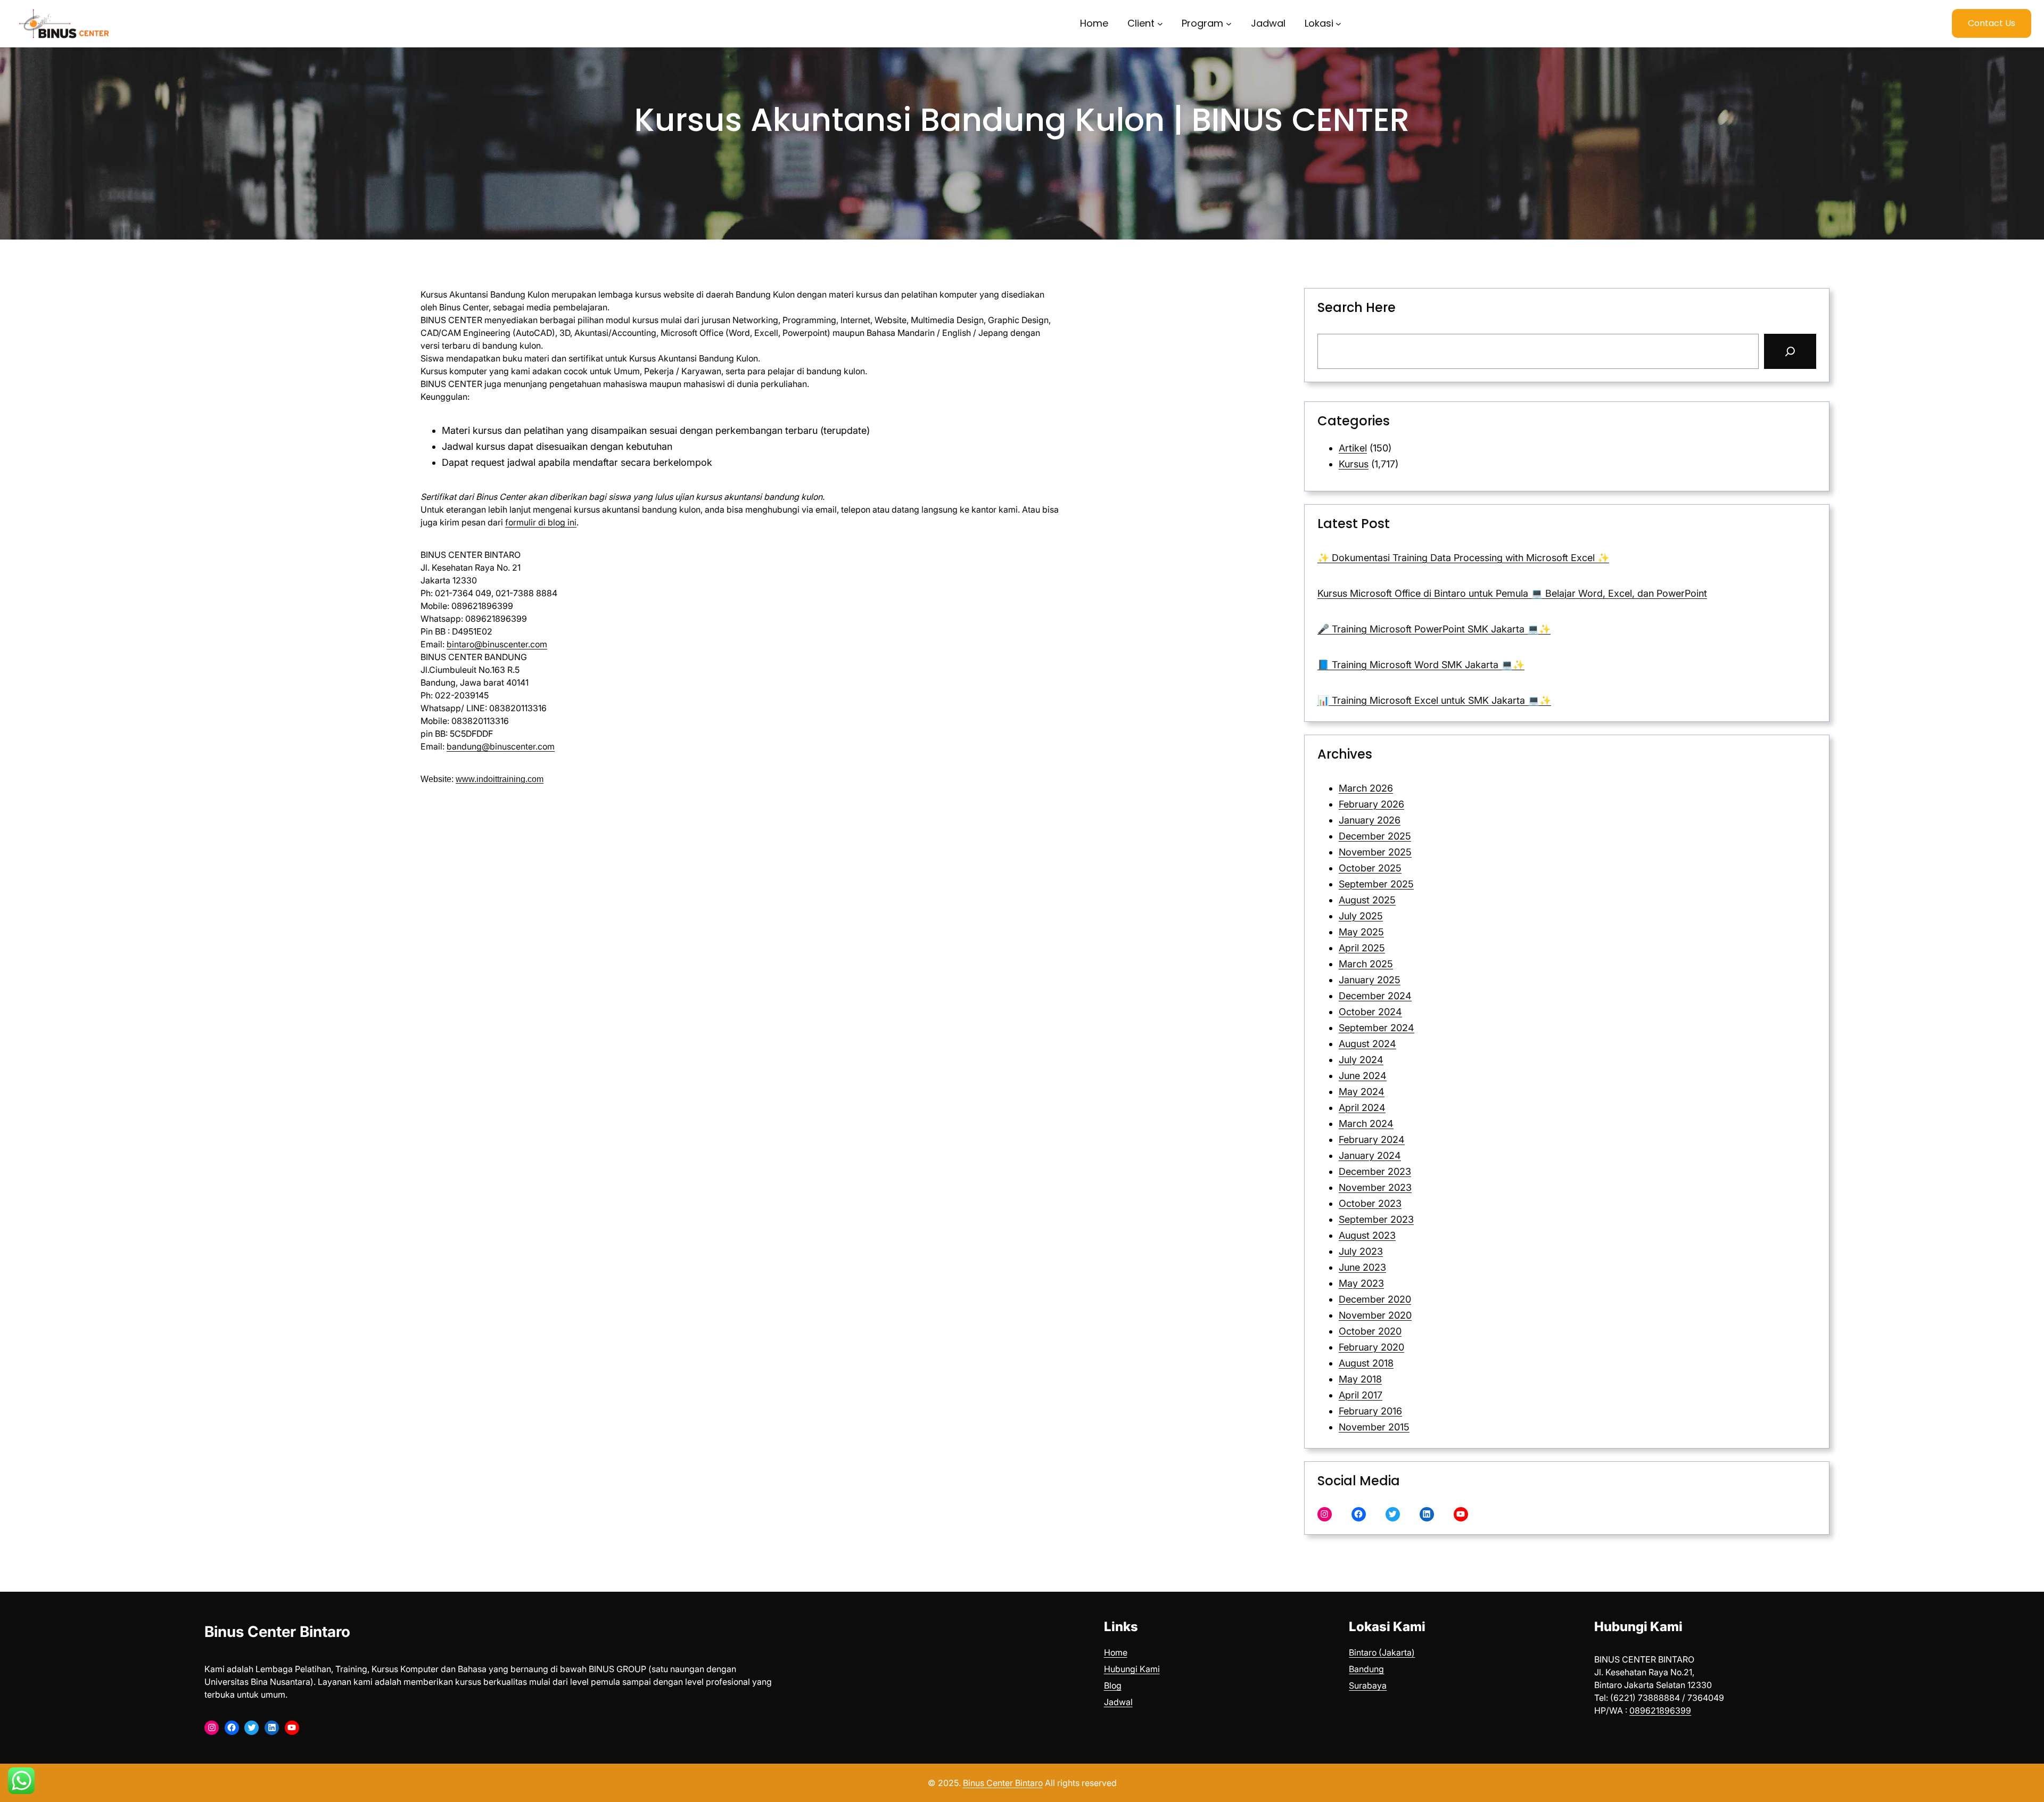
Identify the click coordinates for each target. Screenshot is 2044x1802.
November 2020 (1375, 1315)
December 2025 (1375, 836)
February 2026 (1371, 804)
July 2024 (1361, 1060)
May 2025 (1361, 932)
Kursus (1354, 464)
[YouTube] (1461, 1514)
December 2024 (1375, 996)
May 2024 (1362, 1092)
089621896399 (1660, 1710)
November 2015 (1374, 1427)
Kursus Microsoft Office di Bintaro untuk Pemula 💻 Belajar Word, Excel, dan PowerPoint (1512, 593)
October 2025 (1370, 868)
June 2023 (1362, 1267)
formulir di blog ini (541, 522)
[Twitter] (1393, 1514)
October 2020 (1370, 1331)
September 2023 (1376, 1219)
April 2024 (1362, 1108)
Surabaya (1368, 1685)
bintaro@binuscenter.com (497, 644)
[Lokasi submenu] (1338, 24)
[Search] (1790, 351)
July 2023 (1361, 1251)
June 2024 (1363, 1076)
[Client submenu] (1160, 24)
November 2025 (1375, 852)
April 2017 (1361, 1395)
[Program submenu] (1229, 24)
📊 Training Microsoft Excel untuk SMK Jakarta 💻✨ (1434, 700)
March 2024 (1366, 1124)
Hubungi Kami (1132, 1669)
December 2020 (1375, 1299)
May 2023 (1361, 1283)
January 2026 (1370, 820)
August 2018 (1366, 1363)
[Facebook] (1359, 1514)
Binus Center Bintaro (277, 1632)
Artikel (1353, 448)
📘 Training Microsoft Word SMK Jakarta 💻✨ (1421, 665)
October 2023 (1370, 1203)
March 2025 (1366, 964)
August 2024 (1367, 1044)
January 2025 (1370, 980)
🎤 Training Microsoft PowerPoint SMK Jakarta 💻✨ (1434, 629)
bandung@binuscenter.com (501, 746)
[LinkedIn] (1427, 1514)
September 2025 (1376, 884)
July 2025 (1361, 916)
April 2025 (1362, 948)
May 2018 (1360, 1379)
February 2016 (1370, 1411)
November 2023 (1375, 1187)
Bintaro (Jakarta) (1382, 1652)
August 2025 (1367, 900)
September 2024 (1377, 1028)
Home (1116, 1652)
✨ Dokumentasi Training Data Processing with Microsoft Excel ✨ (1463, 558)
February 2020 (1371, 1347)
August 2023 (1367, 1235)
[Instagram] (1325, 1514)
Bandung (1366, 1669)
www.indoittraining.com (500, 779)
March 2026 (1366, 788)
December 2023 (1375, 1171)
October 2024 (1370, 1012)
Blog (1113, 1685)
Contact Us (1992, 23)
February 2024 (1372, 1139)
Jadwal (1118, 1702)
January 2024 (1370, 1155)
